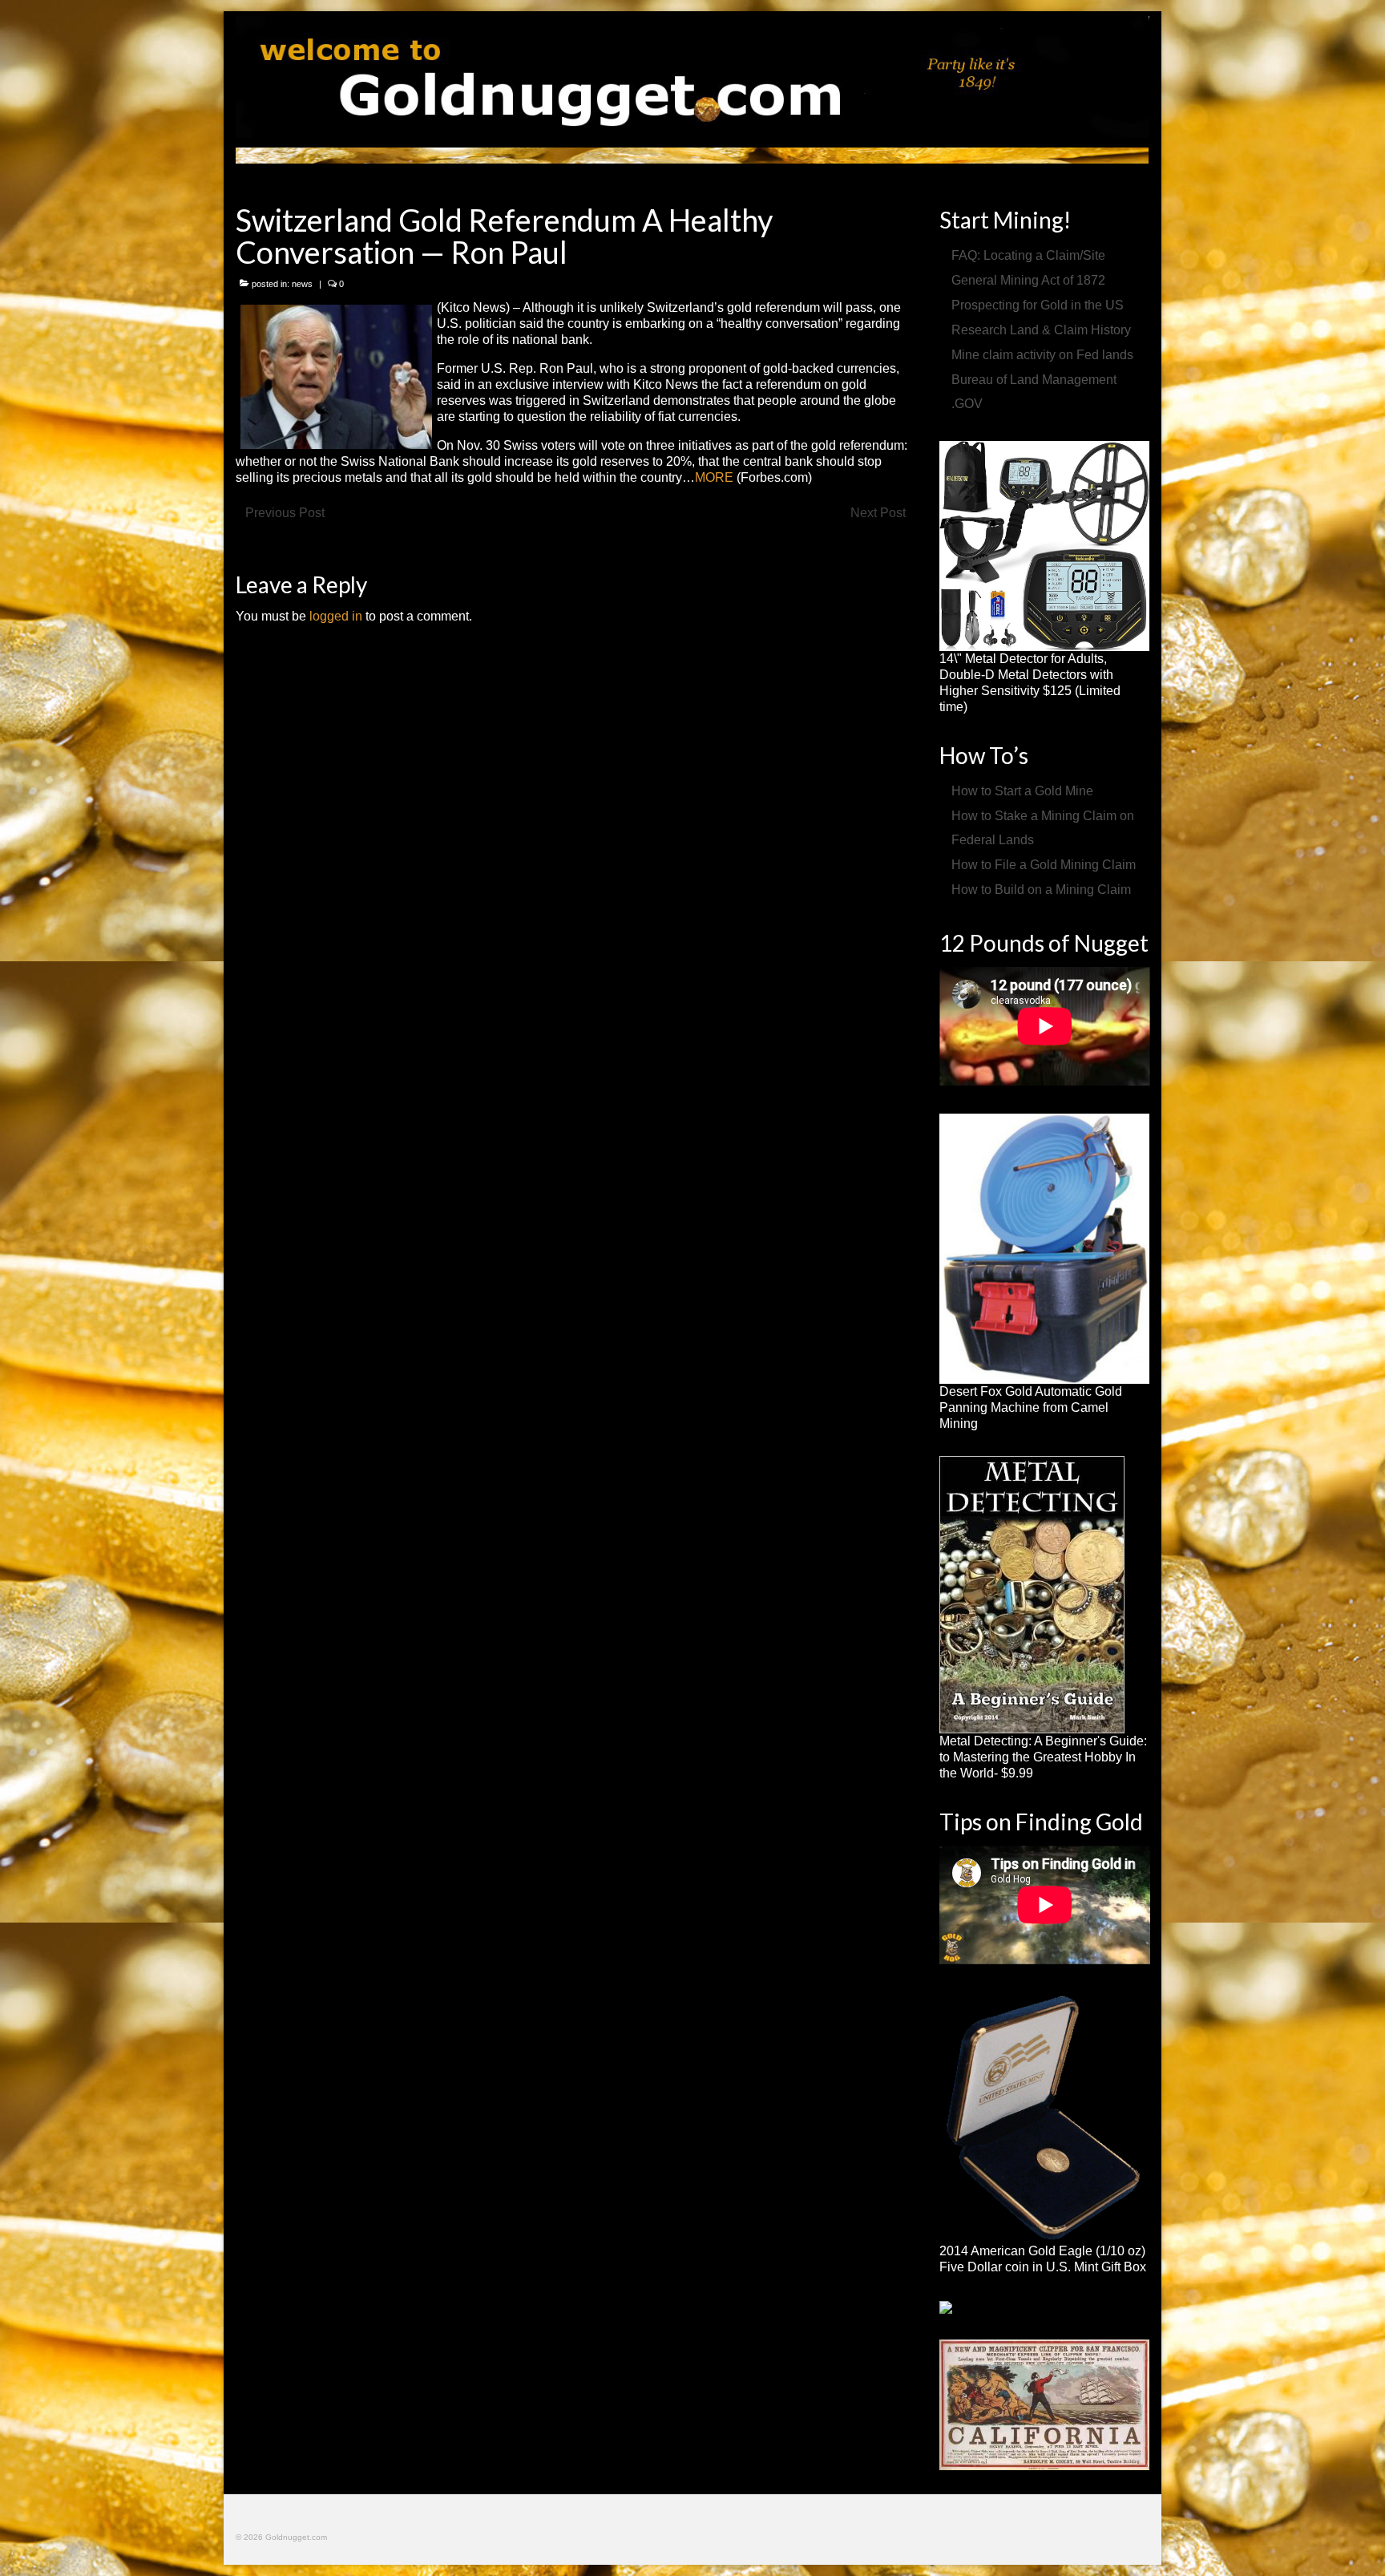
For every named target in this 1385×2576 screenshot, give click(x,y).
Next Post (878, 513)
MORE (714, 477)
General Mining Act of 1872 (1028, 280)
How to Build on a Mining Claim (1041, 890)
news (302, 284)
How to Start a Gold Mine (1022, 791)
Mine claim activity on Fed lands (1042, 355)
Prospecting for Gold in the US (1038, 305)
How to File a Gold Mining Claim (1044, 865)
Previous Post (285, 513)
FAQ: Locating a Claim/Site (1028, 255)
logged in (336, 616)
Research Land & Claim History (1041, 330)
